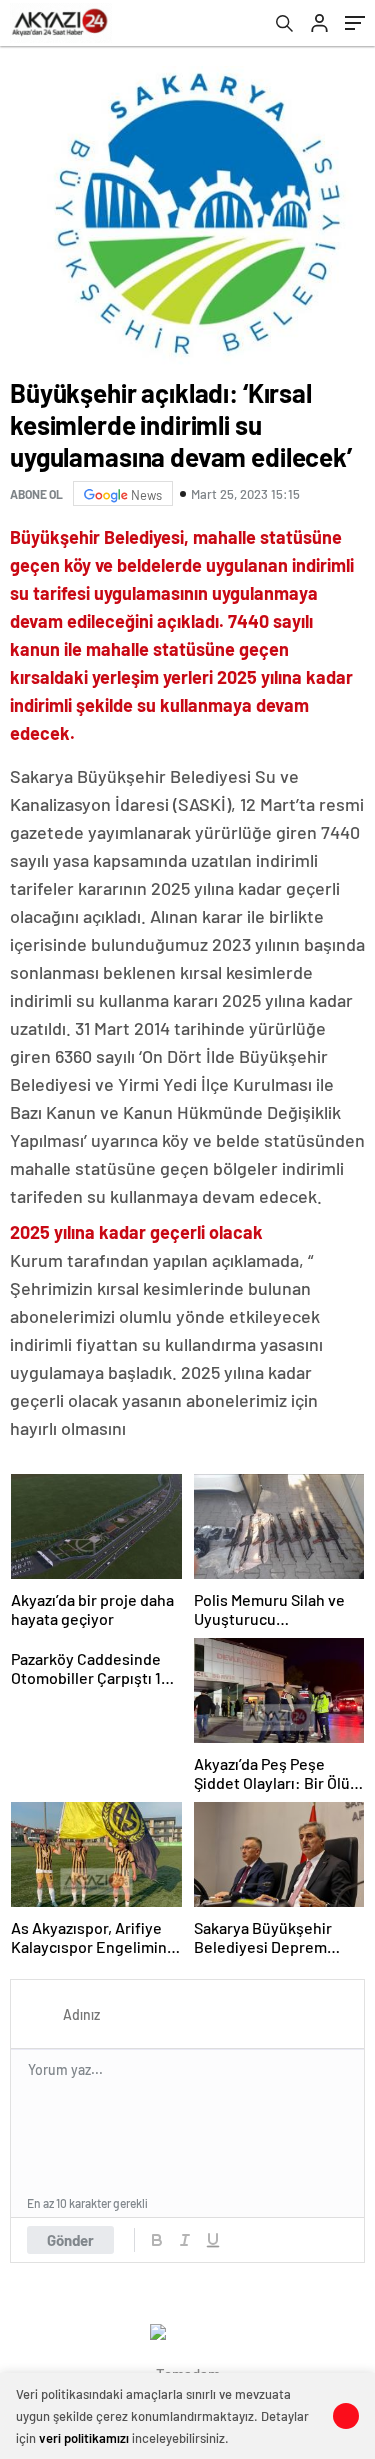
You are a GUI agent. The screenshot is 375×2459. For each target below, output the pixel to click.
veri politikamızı (84, 2438)
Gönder (70, 2240)
